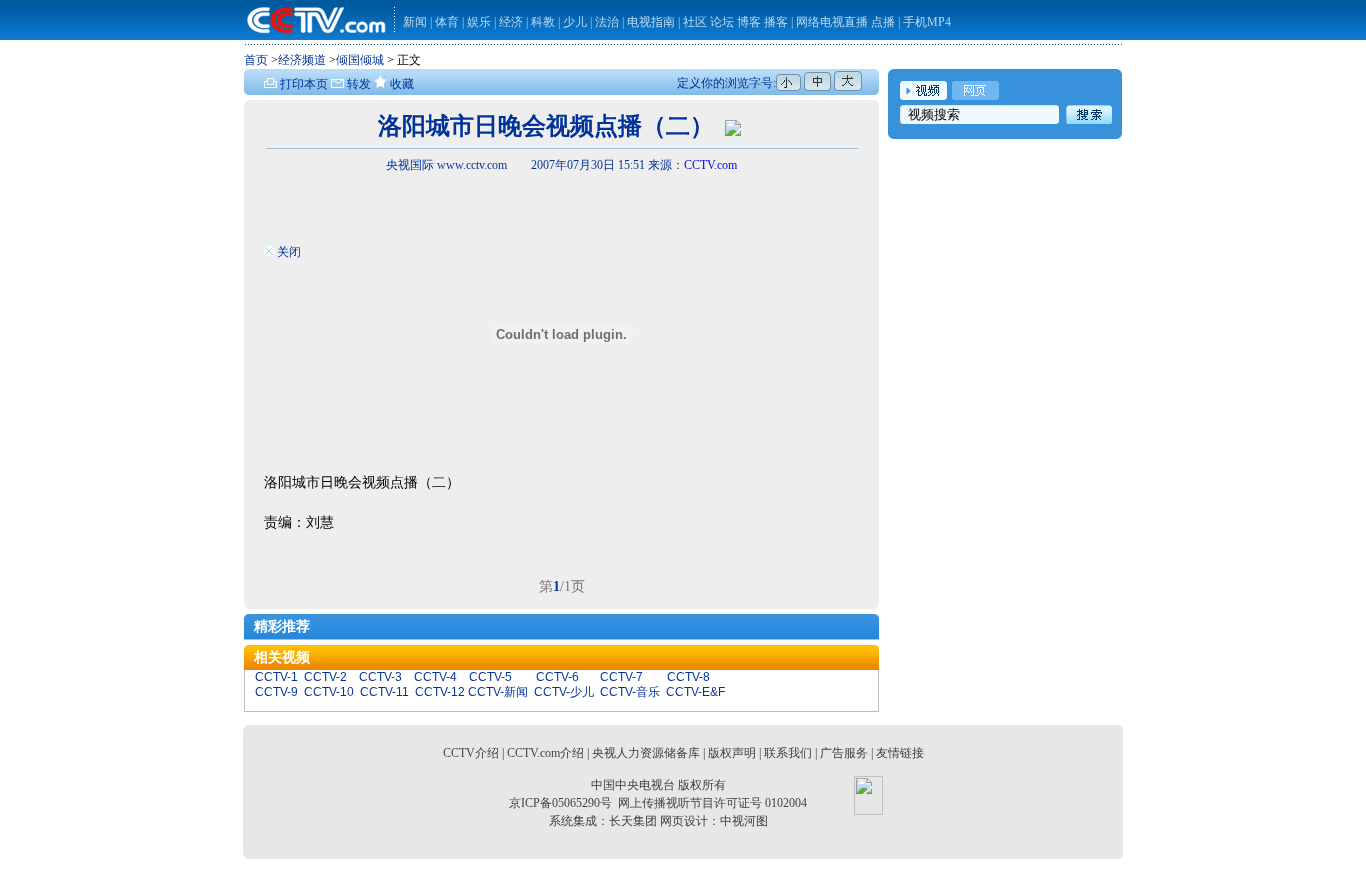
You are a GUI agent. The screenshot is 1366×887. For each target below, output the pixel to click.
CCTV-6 (557, 677)
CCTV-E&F (695, 692)
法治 (607, 22)
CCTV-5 (490, 677)
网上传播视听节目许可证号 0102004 (712, 803)
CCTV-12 (440, 692)
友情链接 (900, 753)
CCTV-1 (276, 677)
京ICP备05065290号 (560, 803)
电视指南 (651, 22)
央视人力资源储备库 (646, 753)
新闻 (415, 22)
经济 (512, 22)
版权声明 (732, 753)
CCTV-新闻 (498, 692)
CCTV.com (710, 165)
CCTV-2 (325, 677)
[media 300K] (733, 126)
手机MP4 (927, 22)
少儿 (575, 22)
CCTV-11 (384, 692)
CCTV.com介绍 (545, 753)
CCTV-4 (435, 677)
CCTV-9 (276, 692)
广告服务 (844, 753)
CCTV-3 (380, 677)
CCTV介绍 (471, 753)
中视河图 (744, 821)
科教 (544, 22)
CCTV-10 (329, 692)
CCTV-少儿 (564, 692)
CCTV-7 (621, 677)
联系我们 (788, 753)
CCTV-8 (688, 677)
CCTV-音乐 (630, 692)
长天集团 (633, 821)
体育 (447, 22)
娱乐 (479, 22)
